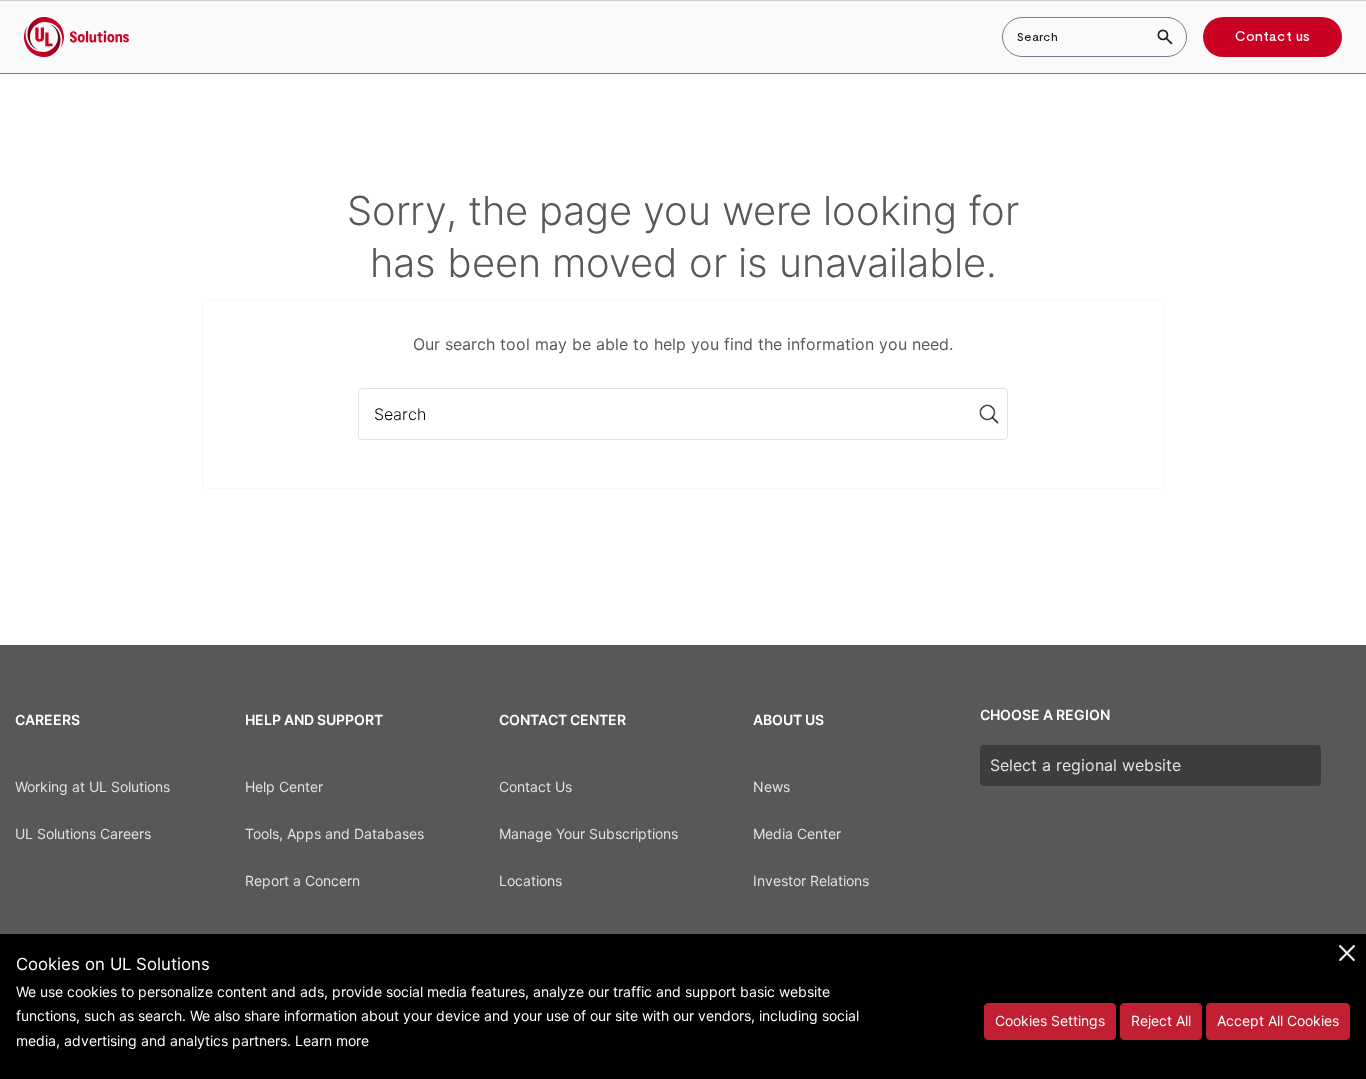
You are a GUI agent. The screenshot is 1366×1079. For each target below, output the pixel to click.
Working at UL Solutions (92, 786)
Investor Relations (811, 880)
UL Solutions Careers (83, 833)
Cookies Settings (1050, 1020)
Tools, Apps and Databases (334, 833)
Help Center (284, 786)
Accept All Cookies (1278, 1020)
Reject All (1161, 1020)
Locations (530, 880)
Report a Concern (302, 880)
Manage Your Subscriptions (588, 833)
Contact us (1272, 37)
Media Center (797, 833)
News (771, 786)
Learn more (332, 1040)
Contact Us (535, 786)
